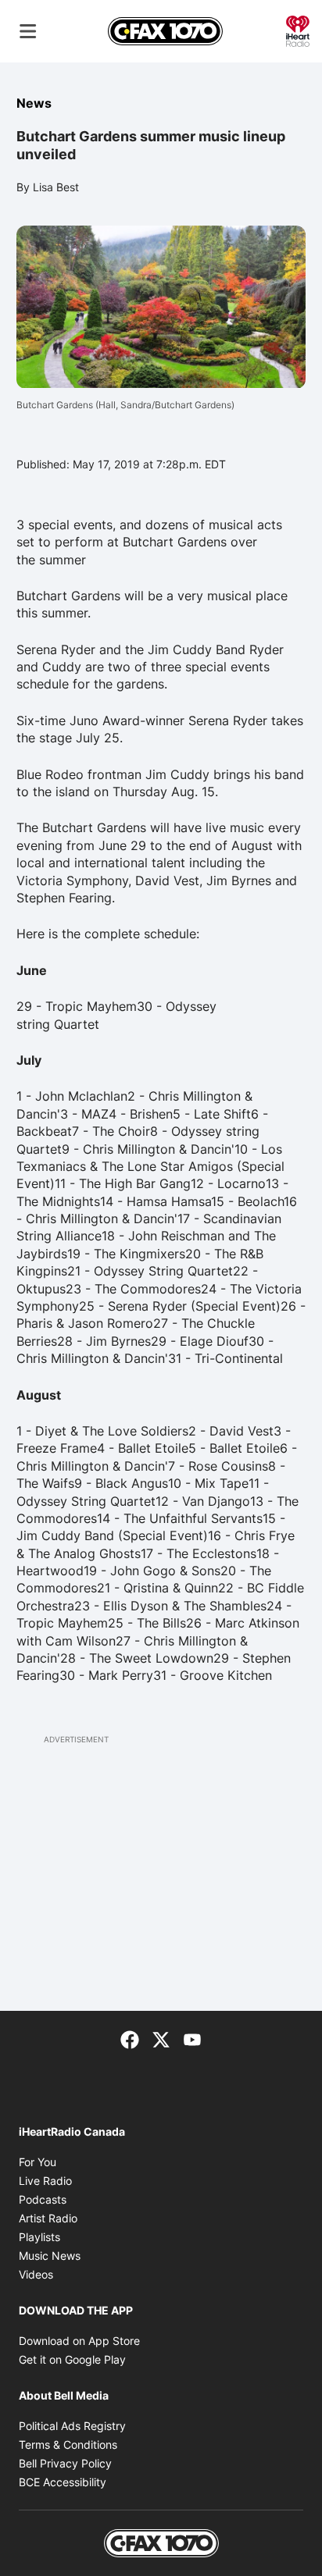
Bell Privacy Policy (65, 2463)
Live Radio (45, 2181)
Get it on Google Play (72, 2359)
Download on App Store (79, 2341)
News (34, 103)
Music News (50, 2256)
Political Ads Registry (72, 2426)
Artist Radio (48, 2218)
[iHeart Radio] (298, 30)
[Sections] (28, 31)
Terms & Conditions (68, 2444)
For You (38, 2162)
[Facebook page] (130, 2039)
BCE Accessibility (63, 2482)
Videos (36, 2274)
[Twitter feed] (161, 2039)
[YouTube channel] (192, 2039)
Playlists (39, 2237)
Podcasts (43, 2199)
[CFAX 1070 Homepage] (165, 31)
